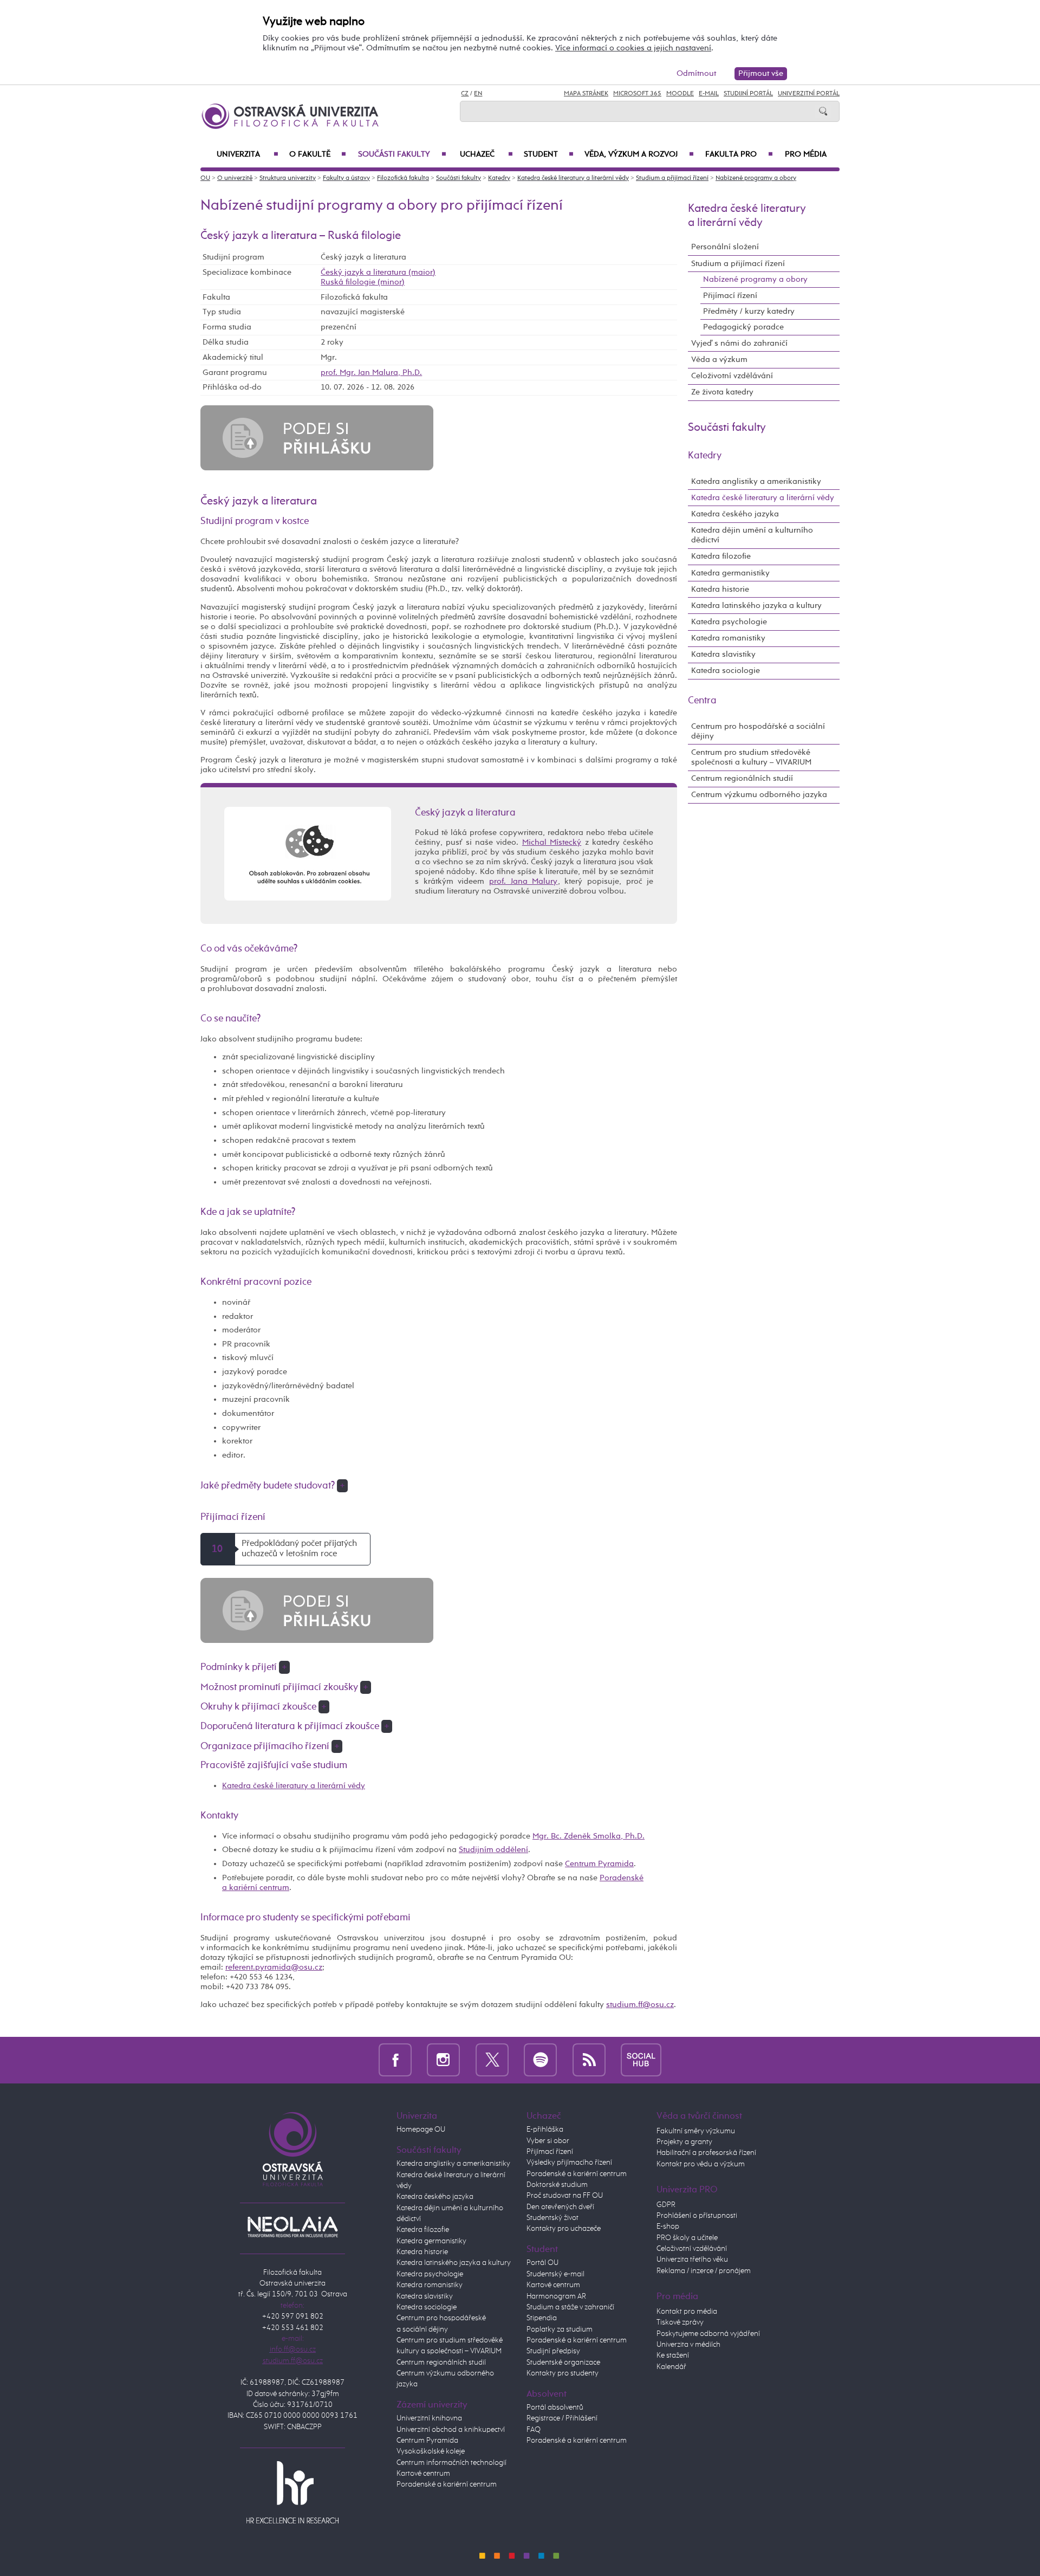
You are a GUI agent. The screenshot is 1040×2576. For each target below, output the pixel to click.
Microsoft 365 (637, 94)
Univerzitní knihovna (429, 2418)
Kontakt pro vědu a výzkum (701, 2164)
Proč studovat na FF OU (565, 2196)
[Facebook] (395, 2060)
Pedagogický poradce (743, 327)
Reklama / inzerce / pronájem (704, 2271)
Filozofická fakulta (403, 178)
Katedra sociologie (726, 671)
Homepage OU (421, 2130)
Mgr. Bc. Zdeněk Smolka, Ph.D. (589, 1836)
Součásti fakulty (402, 154)
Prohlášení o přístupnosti (697, 2216)
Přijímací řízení (730, 296)
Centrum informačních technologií (451, 2463)
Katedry (499, 178)
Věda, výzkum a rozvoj (639, 154)
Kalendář (671, 2367)
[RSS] (589, 2060)
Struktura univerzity (288, 178)
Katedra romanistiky (728, 638)
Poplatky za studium (560, 2329)
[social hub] (641, 2060)
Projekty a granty (684, 2142)
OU (205, 178)
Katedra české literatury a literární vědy (573, 178)
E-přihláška (545, 2130)
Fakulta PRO (739, 154)
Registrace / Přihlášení (562, 2418)
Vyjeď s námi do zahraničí (739, 343)
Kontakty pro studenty (563, 2373)
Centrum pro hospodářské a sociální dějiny (758, 731)
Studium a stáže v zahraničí (570, 2307)
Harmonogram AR (556, 2296)
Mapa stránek (586, 94)
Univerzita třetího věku (692, 2260)
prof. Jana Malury (523, 881)
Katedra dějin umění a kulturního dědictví (752, 535)
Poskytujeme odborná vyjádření (708, 2334)
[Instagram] (443, 2060)
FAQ (534, 2430)
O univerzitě (235, 178)
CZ (465, 94)
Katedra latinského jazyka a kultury (756, 606)
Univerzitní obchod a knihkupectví (451, 2430)
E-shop (668, 2227)
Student (549, 154)
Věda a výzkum (719, 360)
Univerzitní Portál (809, 94)
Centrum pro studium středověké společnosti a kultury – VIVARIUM (751, 757)
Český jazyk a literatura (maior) (378, 272)
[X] (492, 2060)
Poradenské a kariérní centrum (447, 2484)
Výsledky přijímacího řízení (569, 2163)
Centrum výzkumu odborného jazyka (759, 795)
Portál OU (542, 2263)
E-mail (709, 94)
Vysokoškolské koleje (431, 2451)
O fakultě (318, 154)
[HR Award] (292, 2491)
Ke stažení (673, 2355)
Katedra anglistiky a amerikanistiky (756, 481)
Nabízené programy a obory (756, 178)
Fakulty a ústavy (346, 178)
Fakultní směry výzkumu (696, 2131)
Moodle (680, 94)
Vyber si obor (548, 2141)
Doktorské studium (557, 2185)
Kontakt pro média (687, 2312)
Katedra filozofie (721, 556)
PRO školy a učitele (687, 2238)
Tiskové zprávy (680, 2322)
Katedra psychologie (729, 622)
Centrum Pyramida (599, 1864)
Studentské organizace (563, 2363)
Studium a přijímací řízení (672, 178)
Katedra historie (720, 589)
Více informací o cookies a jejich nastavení (633, 48)
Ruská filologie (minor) (363, 282)
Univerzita (248, 154)
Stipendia (542, 2318)
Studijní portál (748, 94)
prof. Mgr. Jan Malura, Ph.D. (371, 373)
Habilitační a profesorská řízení (706, 2153)
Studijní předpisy (553, 2351)
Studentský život (552, 2218)
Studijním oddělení (493, 1850)
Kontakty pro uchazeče (564, 2229)
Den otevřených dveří (560, 2207)
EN (478, 94)
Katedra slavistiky (723, 654)
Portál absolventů (555, 2407)
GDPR (666, 2205)
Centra (702, 701)
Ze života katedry (722, 392)
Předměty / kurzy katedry (749, 311)
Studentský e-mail (555, 2274)
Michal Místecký (552, 842)
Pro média (806, 154)
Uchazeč (486, 154)
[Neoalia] (292, 2227)
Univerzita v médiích (688, 2345)
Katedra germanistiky (730, 573)
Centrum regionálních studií (742, 778)
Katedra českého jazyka (735, 514)
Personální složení (725, 247)
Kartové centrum (423, 2474)
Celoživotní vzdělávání (732, 376)
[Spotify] (540, 2060)
